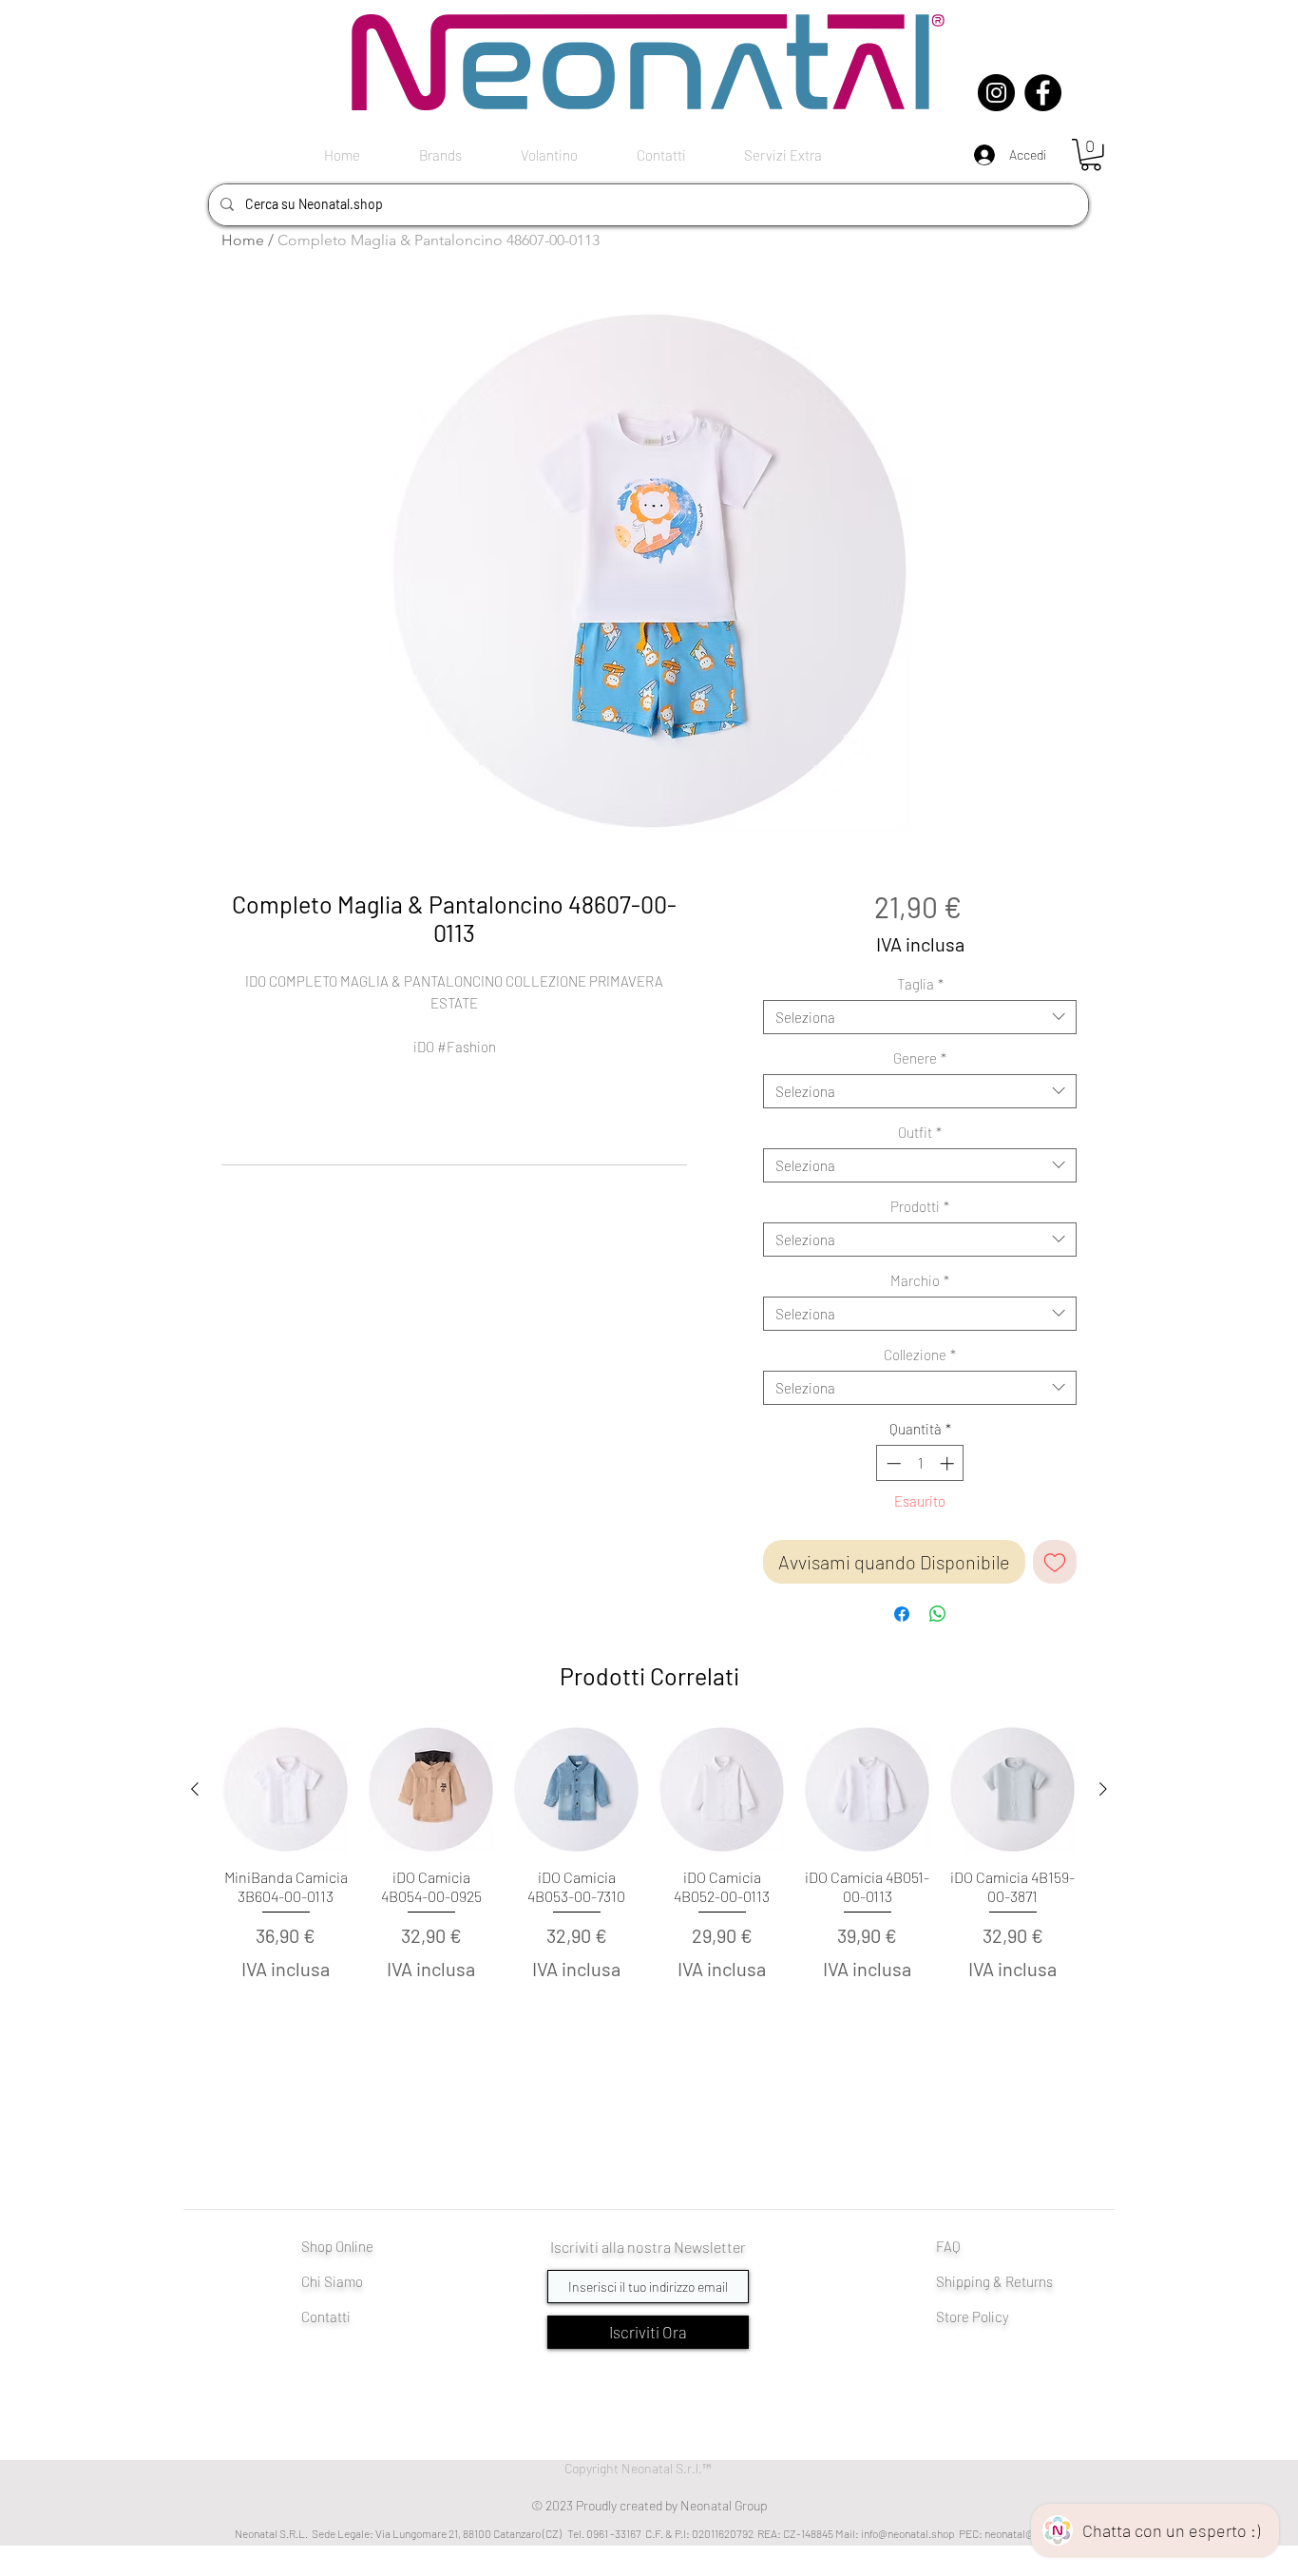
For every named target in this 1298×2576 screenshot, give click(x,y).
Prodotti (920, 1206)
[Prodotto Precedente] (195, 1789)
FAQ (948, 2246)
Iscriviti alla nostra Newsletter (648, 2247)
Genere (920, 1058)
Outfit (920, 1132)
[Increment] (949, 1463)
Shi (946, 2281)
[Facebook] (1043, 93)
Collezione (920, 1355)
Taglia (920, 984)
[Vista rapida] (286, 1789)
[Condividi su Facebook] (902, 1614)
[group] (649, 1887)
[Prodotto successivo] (1103, 1789)
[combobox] (920, 1017)
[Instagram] (996, 93)
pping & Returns (1004, 2281)
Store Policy (973, 2316)
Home (243, 240)
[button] (1091, 155)
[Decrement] (892, 1463)
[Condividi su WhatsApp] (938, 1614)
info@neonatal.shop (908, 2533)
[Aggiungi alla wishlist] (1055, 1562)
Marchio (920, 1280)
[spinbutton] (920, 1463)
